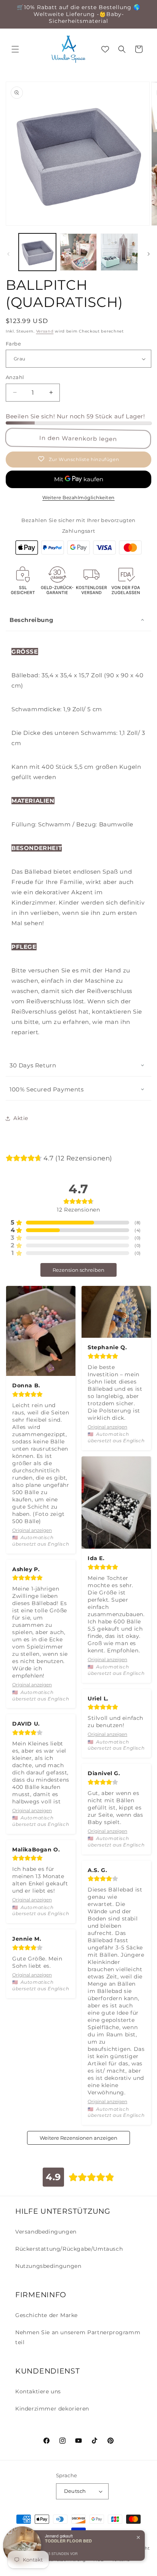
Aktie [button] (21, 1118)
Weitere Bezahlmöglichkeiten (78, 497)
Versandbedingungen (46, 2232)
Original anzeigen (32, 1530)
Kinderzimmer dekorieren (52, 2409)
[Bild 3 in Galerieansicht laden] (119, 252)
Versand (45, 331)
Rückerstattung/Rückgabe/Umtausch (69, 2249)
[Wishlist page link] (105, 49)
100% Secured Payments (47, 1089)
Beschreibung (31, 620)
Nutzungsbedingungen (48, 2266)
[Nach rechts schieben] (149, 254)
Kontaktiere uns (38, 2391)
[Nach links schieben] (8, 254)
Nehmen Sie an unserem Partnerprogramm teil (78, 2337)
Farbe (13, 344)
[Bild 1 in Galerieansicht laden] (37, 252)
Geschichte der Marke (46, 2315)
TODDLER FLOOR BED (68, 2541)
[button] (15, 49)
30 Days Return (33, 1065)
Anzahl (15, 377)
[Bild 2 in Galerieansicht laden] (78, 252)
